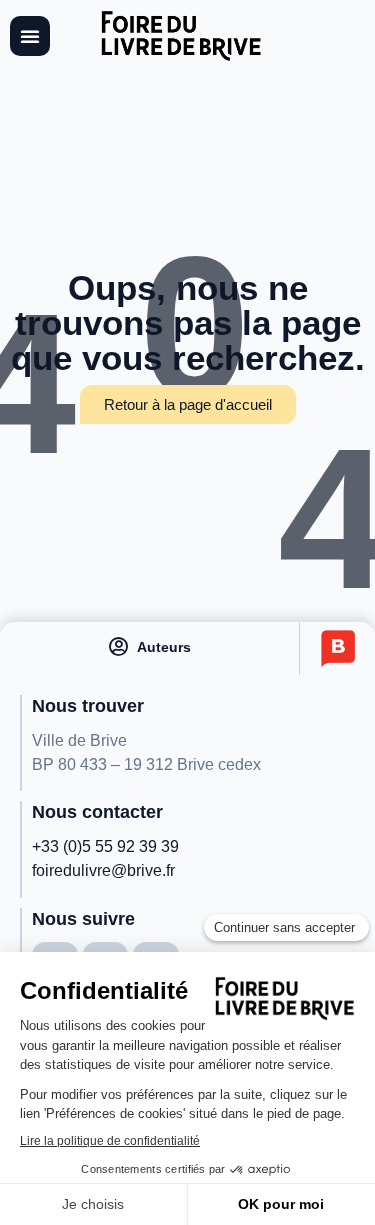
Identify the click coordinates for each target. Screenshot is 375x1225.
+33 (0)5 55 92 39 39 (105, 846)
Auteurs (164, 647)
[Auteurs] (118, 647)
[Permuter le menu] (30, 36)
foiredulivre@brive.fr (103, 870)
